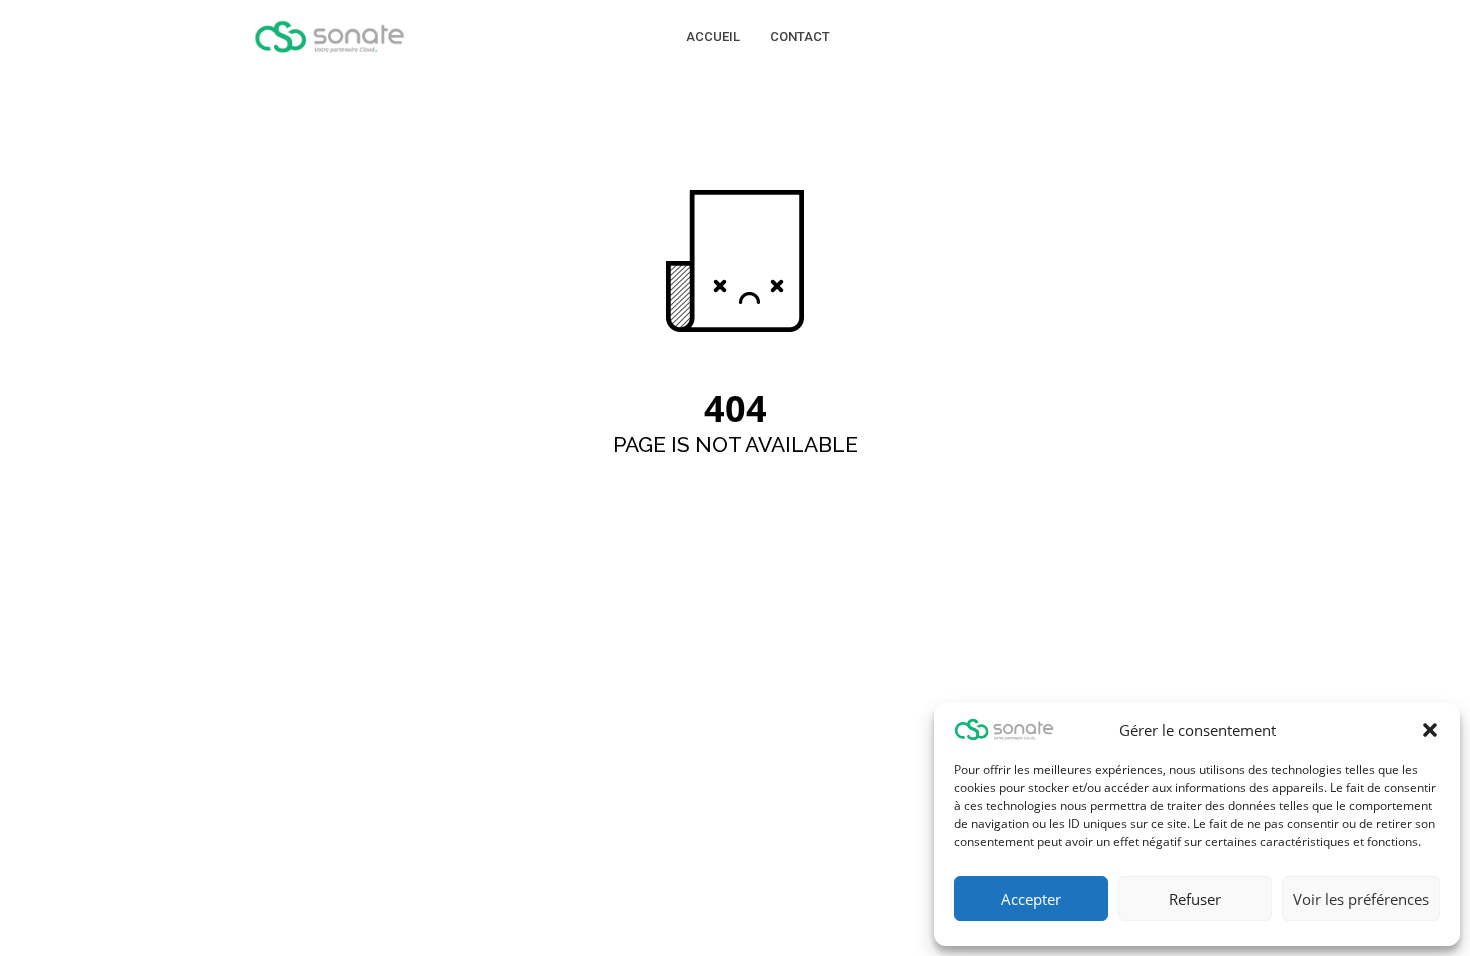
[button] (1430, 730)
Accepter (1031, 899)
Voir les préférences (1361, 899)
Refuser (1195, 899)
